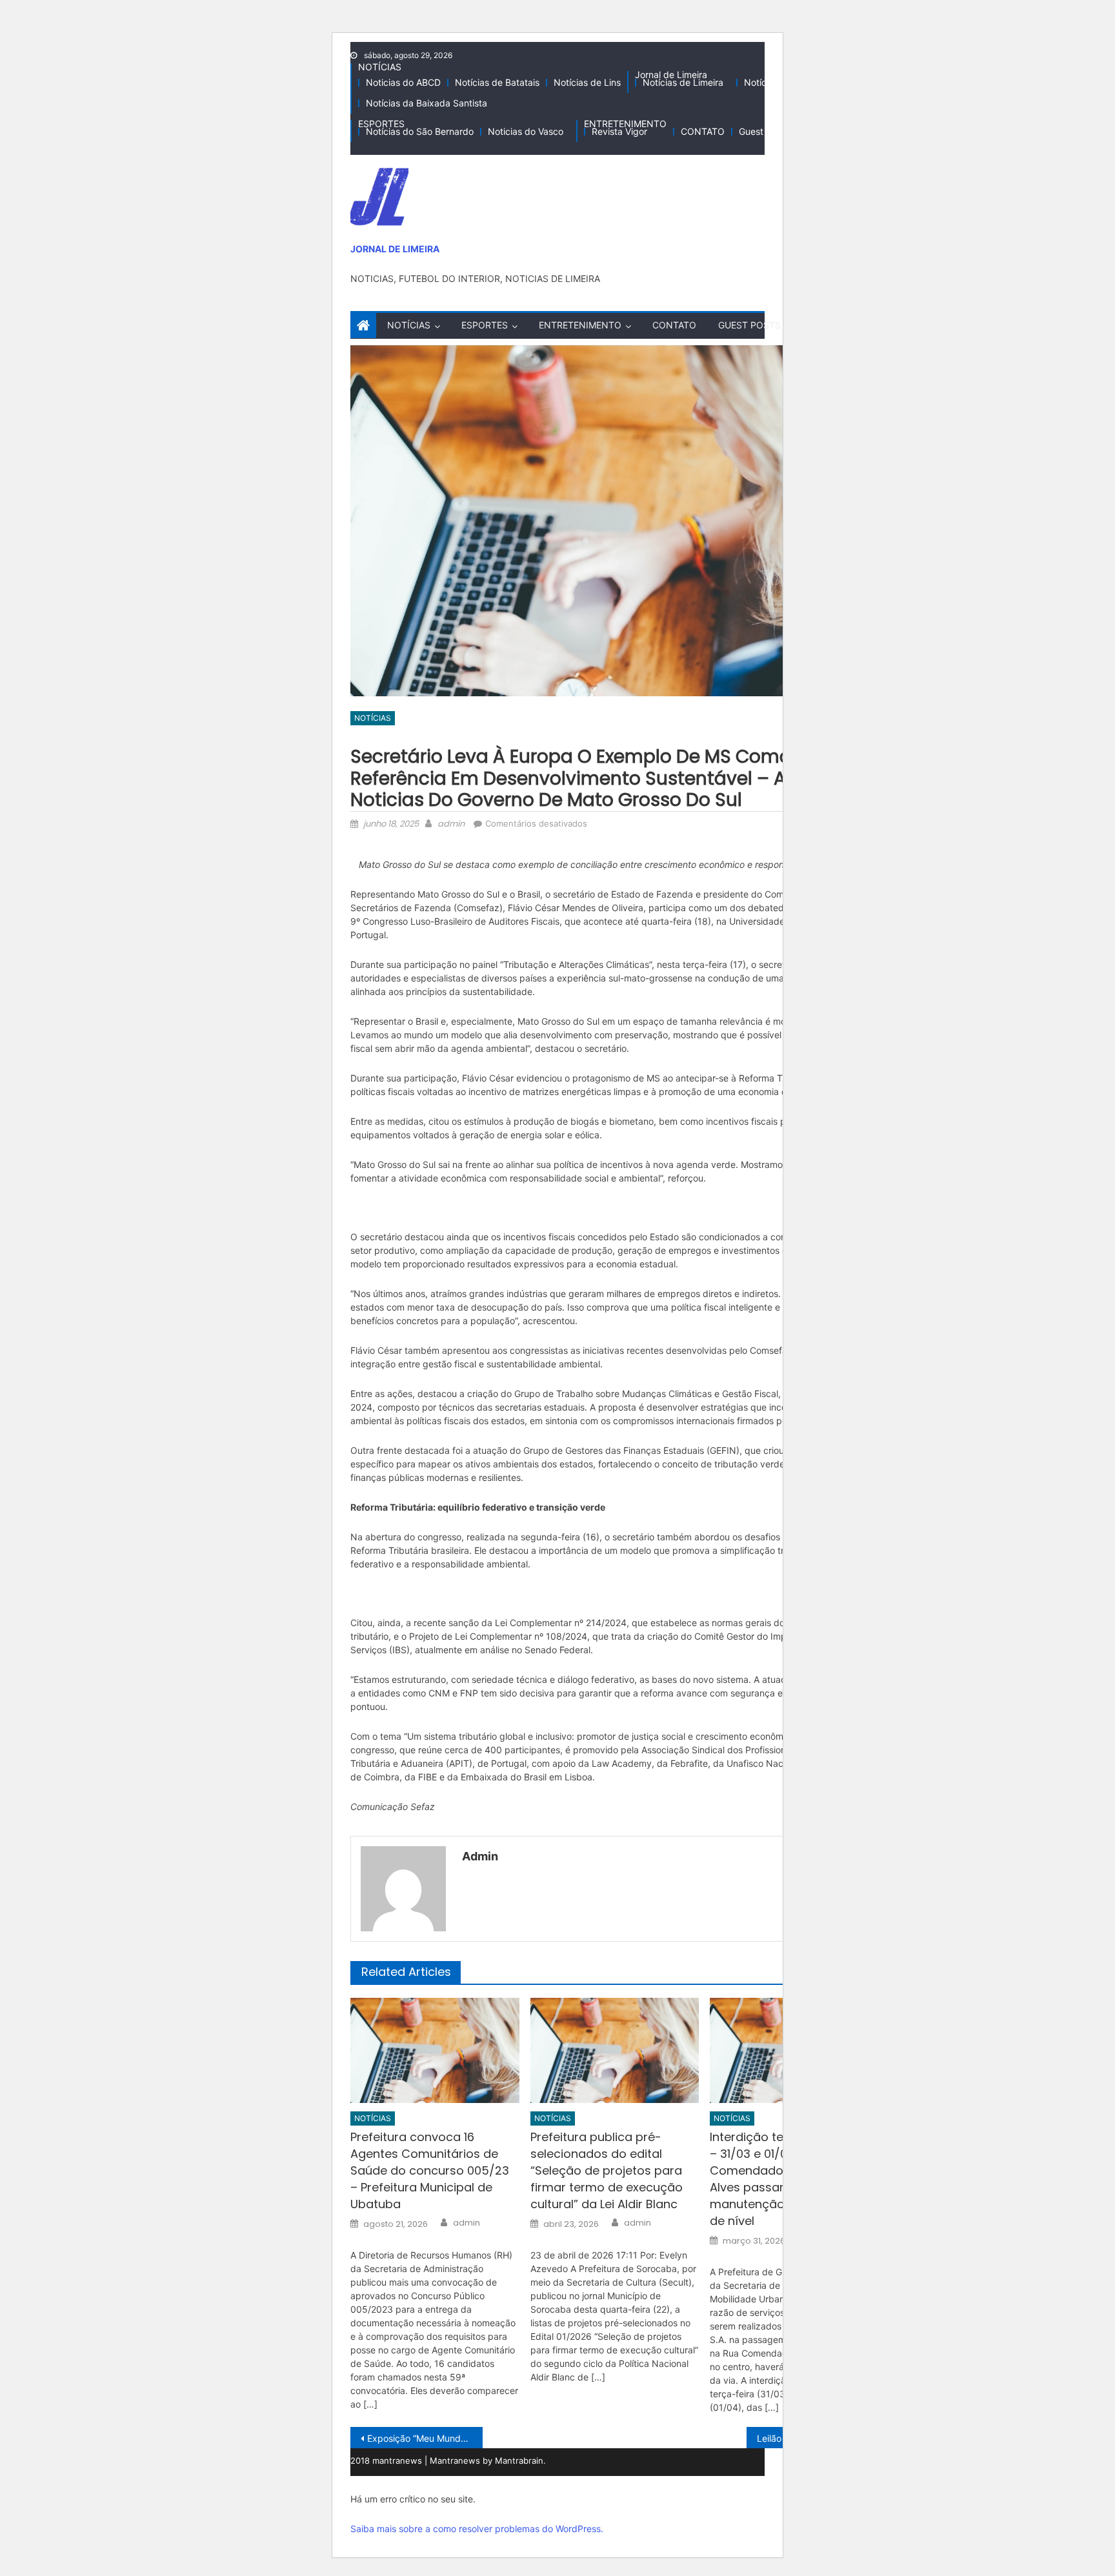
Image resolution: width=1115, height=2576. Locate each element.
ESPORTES (381, 124)
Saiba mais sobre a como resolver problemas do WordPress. (477, 2529)
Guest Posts (764, 131)
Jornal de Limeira (671, 75)
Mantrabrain (519, 2460)
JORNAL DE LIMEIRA (395, 249)
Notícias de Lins (587, 82)
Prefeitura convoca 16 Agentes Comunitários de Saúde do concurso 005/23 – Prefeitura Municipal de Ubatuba (430, 2170)
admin (451, 824)
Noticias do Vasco (526, 131)
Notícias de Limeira (683, 82)
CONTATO (703, 131)
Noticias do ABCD (403, 82)
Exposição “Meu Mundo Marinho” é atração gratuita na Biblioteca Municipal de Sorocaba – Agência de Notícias (425, 2438)
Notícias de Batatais (497, 82)
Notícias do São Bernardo (420, 131)
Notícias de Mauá (781, 82)
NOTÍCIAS (380, 67)
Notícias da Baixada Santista (427, 103)
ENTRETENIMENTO (625, 124)
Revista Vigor (619, 131)
